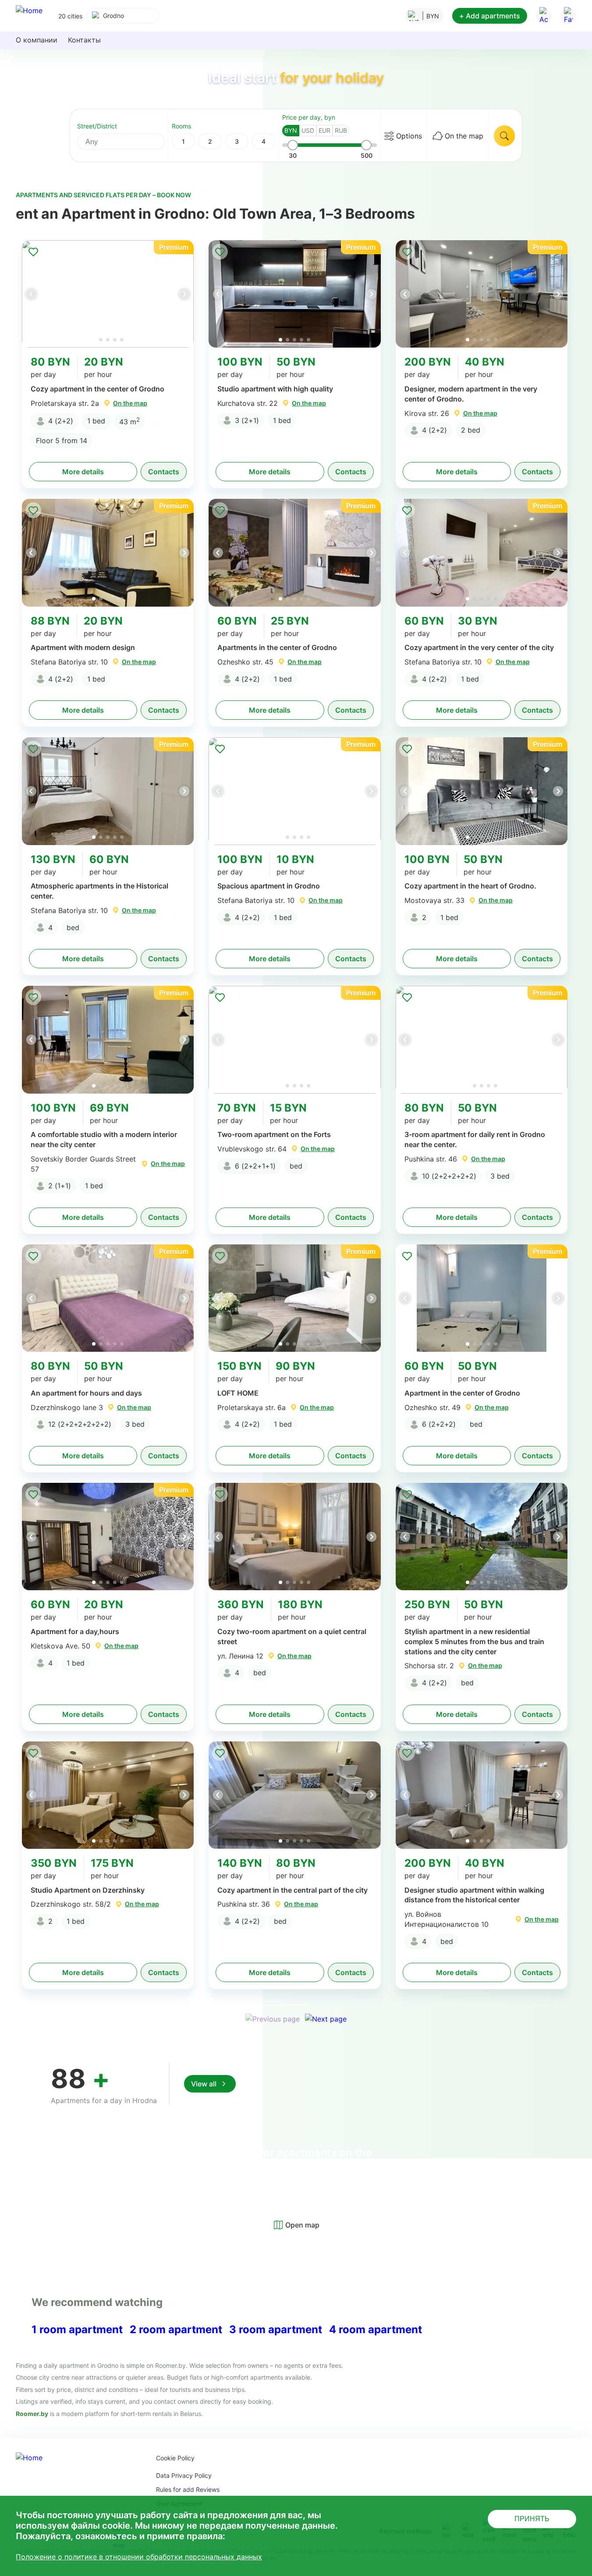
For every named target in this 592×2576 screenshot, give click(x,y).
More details (83, 472)
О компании (37, 40)
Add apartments (490, 16)
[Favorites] (568, 16)
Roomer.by (32, 2414)
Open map (302, 2225)
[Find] (504, 136)
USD (308, 130)
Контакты (84, 40)
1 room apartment (77, 2329)
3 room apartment (276, 2329)
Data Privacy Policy (184, 2475)
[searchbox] (129, 142)
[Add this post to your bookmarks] (33, 252)
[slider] (293, 145)
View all (204, 2084)
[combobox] (123, 16)
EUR (324, 130)
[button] (184, 294)
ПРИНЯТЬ (532, 2519)
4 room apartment (376, 2329)
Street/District (97, 126)
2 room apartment (176, 2329)
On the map (464, 136)
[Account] (544, 16)
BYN (291, 130)
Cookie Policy (175, 2458)
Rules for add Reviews (188, 2489)
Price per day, (309, 117)
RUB (341, 130)
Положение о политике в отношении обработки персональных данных (139, 2557)
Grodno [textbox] (113, 16)
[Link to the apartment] (108, 294)
